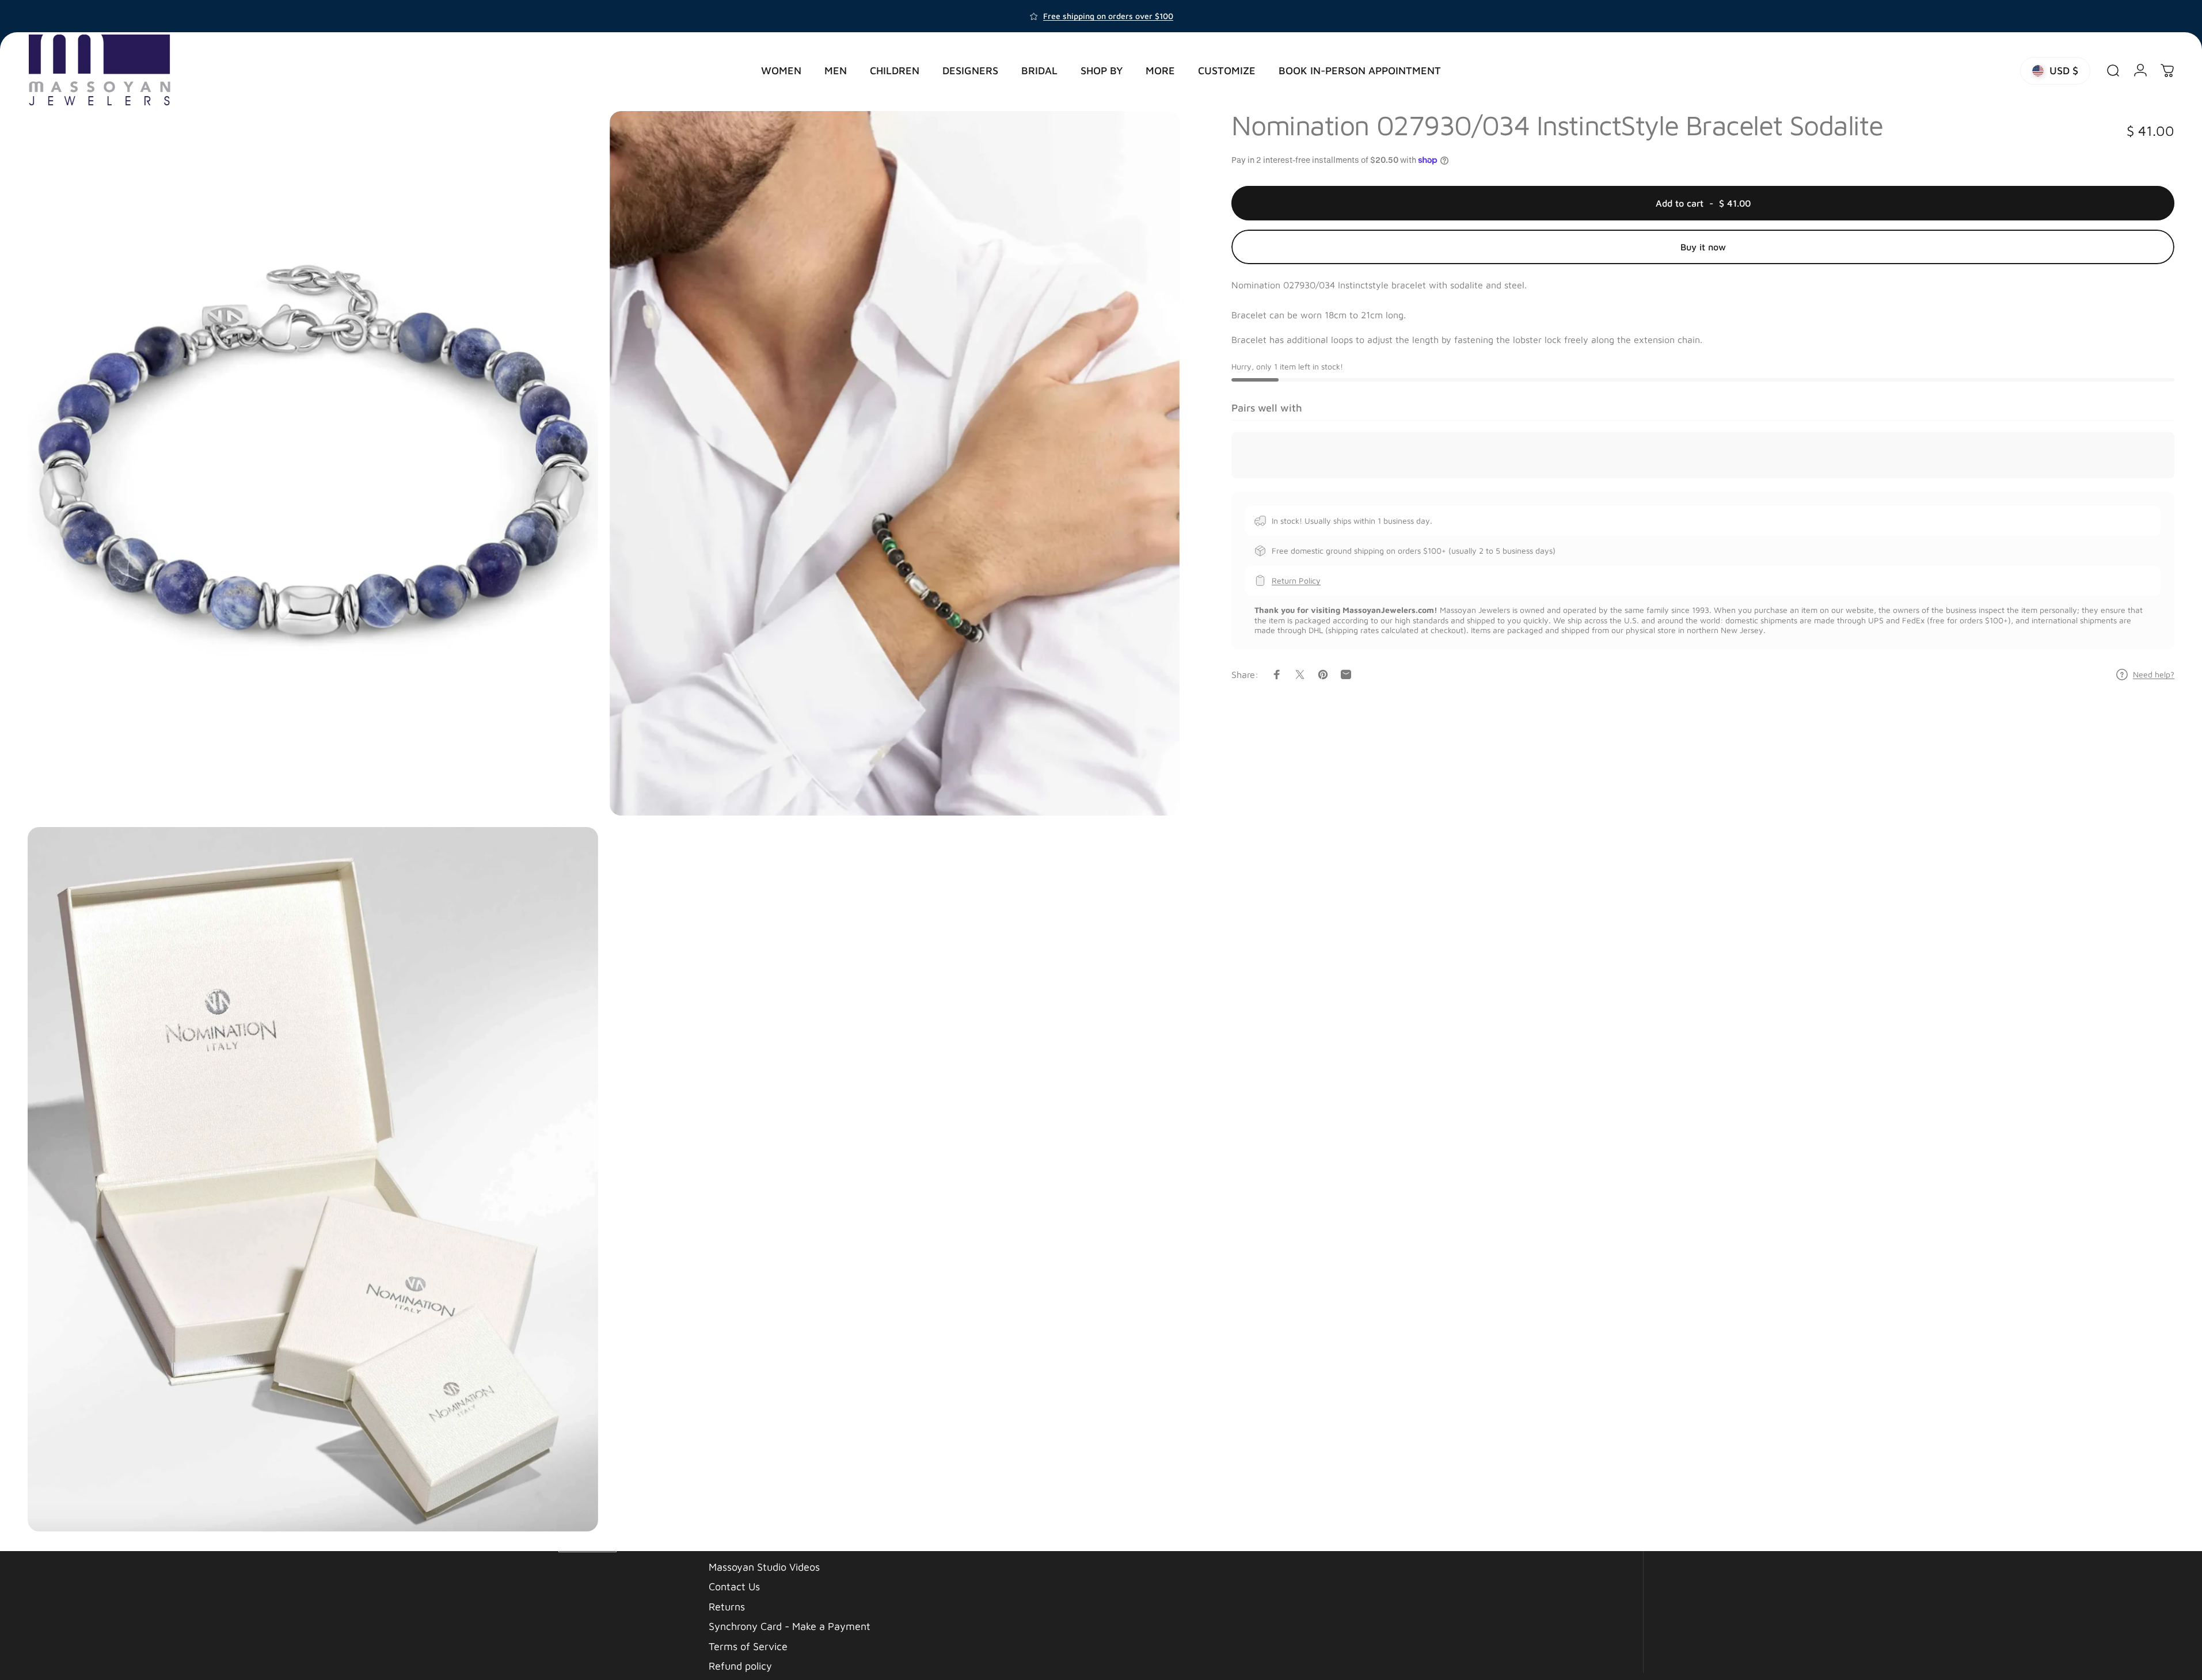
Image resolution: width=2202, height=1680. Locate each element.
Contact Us (734, 1586)
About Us (730, 1547)
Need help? (2154, 674)
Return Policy (1296, 580)
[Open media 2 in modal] (895, 463)
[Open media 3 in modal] (313, 1179)
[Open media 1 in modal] (313, 463)
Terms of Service (748, 1646)
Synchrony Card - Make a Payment (790, 1626)
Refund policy (740, 1666)
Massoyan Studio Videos (764, 1567)
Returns (727, 1607)
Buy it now (1703, 247)
